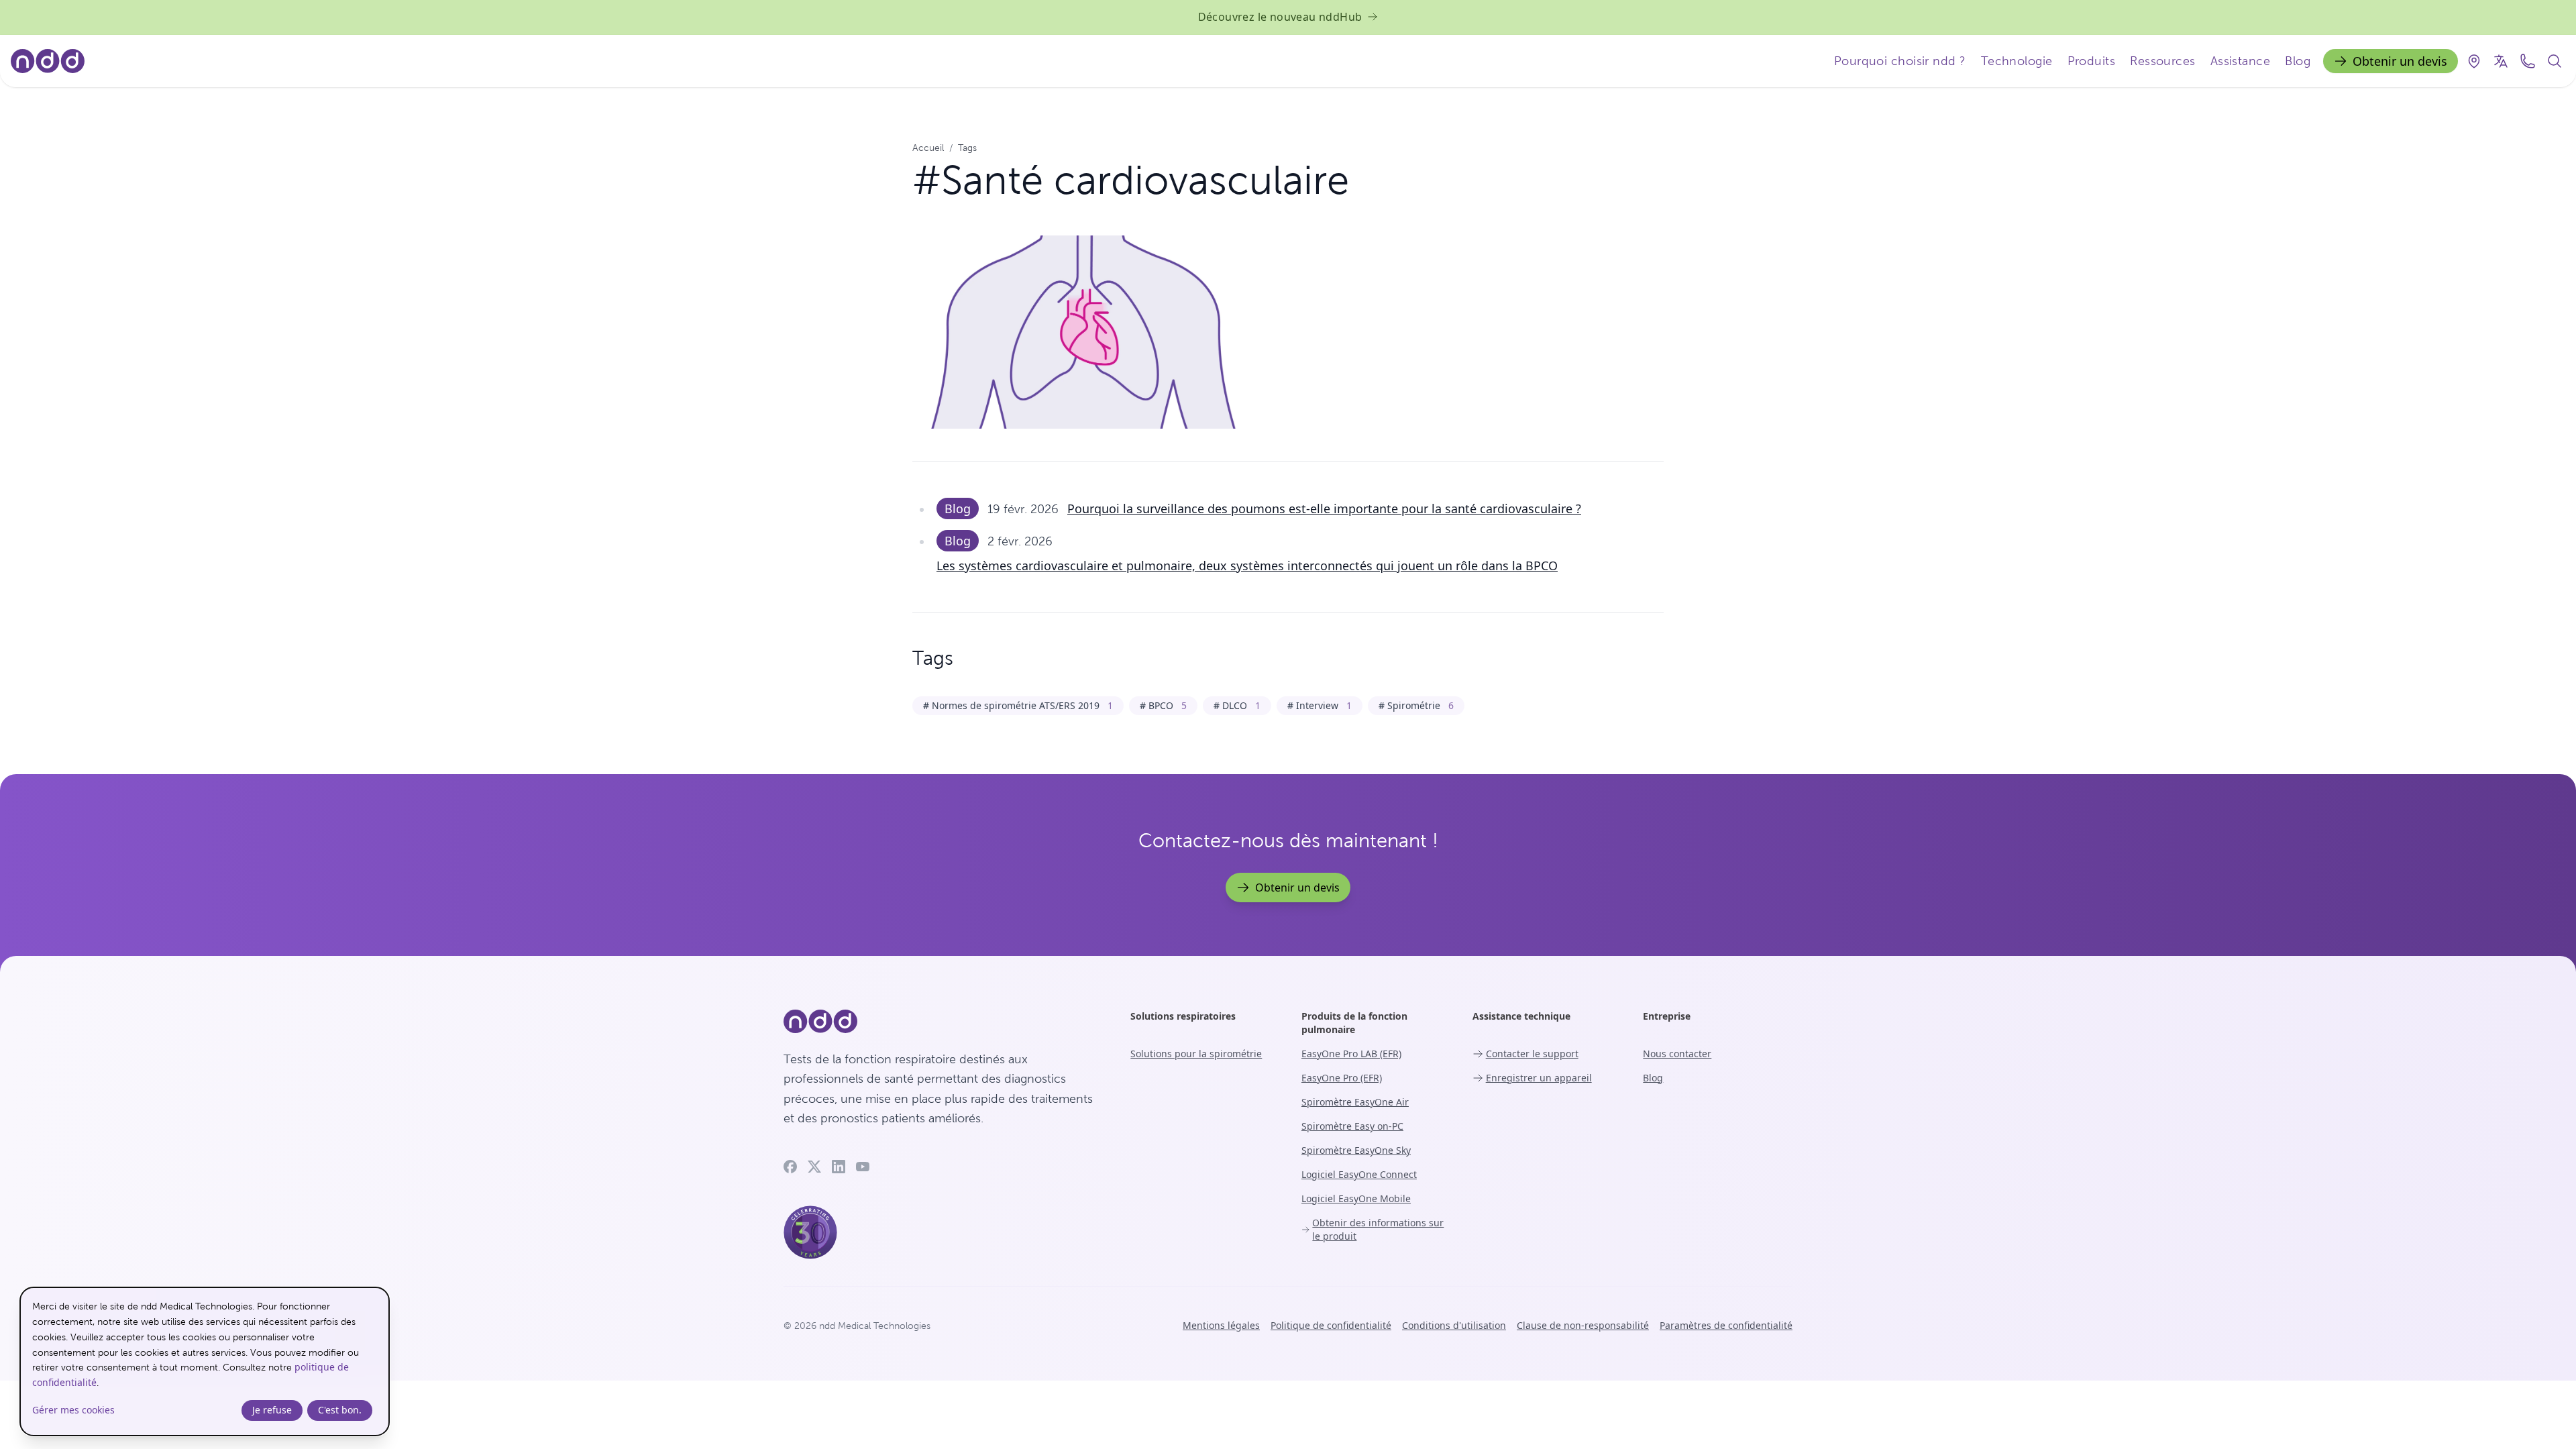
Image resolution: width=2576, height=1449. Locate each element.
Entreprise (1667, 1016)
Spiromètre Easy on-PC (1352, 1126)
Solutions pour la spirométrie (1196, 1054)
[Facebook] (790, 1167)
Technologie (2017, 61)
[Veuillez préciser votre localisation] (2474, 61)
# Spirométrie (1416, 705)
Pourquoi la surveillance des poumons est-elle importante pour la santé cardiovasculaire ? (1324, 508)
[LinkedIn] (839, 1167)
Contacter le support (1532, 1054)
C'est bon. (340, 1410)
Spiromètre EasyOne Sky (1356, 1150)
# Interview (1320, 705)
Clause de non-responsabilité (1583, 1325)
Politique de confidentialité (1331, 1325)
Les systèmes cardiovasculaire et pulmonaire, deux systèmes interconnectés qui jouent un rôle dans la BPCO (1247, 566)
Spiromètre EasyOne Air (1355, 1102)
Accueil (928, 148)
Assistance (2241, 61)
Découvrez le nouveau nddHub (1280, 17)
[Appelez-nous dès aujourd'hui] (2528, 61)
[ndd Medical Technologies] (941, 1022)
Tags (967, 148)
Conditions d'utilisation (1454, 1325)
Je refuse (272, 1410)
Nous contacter (1677, 1054)
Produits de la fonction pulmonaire (1354, 1023)
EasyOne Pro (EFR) (1342, 1078)
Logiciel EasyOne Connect (1359, 1174)
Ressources (2163, 61)
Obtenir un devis (2400, 61)
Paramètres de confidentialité (1726, 1325)
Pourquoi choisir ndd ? (1900, 61)
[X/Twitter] (814, 1167)
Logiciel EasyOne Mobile (1356, 1198)
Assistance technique (1521, 1016)
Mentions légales (1221, 1325)
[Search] (2555, 61)
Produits (2092, 61)
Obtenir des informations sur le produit (1378, 1229)
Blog (2298, 61)
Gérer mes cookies (73, 1410)
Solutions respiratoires (1183, 1016)
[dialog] (205, 1361)
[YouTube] (863, 1167)
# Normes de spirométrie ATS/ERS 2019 (1018, 705)
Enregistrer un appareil (1539, 1078)
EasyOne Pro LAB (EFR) (1351, 1054)
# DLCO (1237, 705)
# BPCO (1163, 705)
